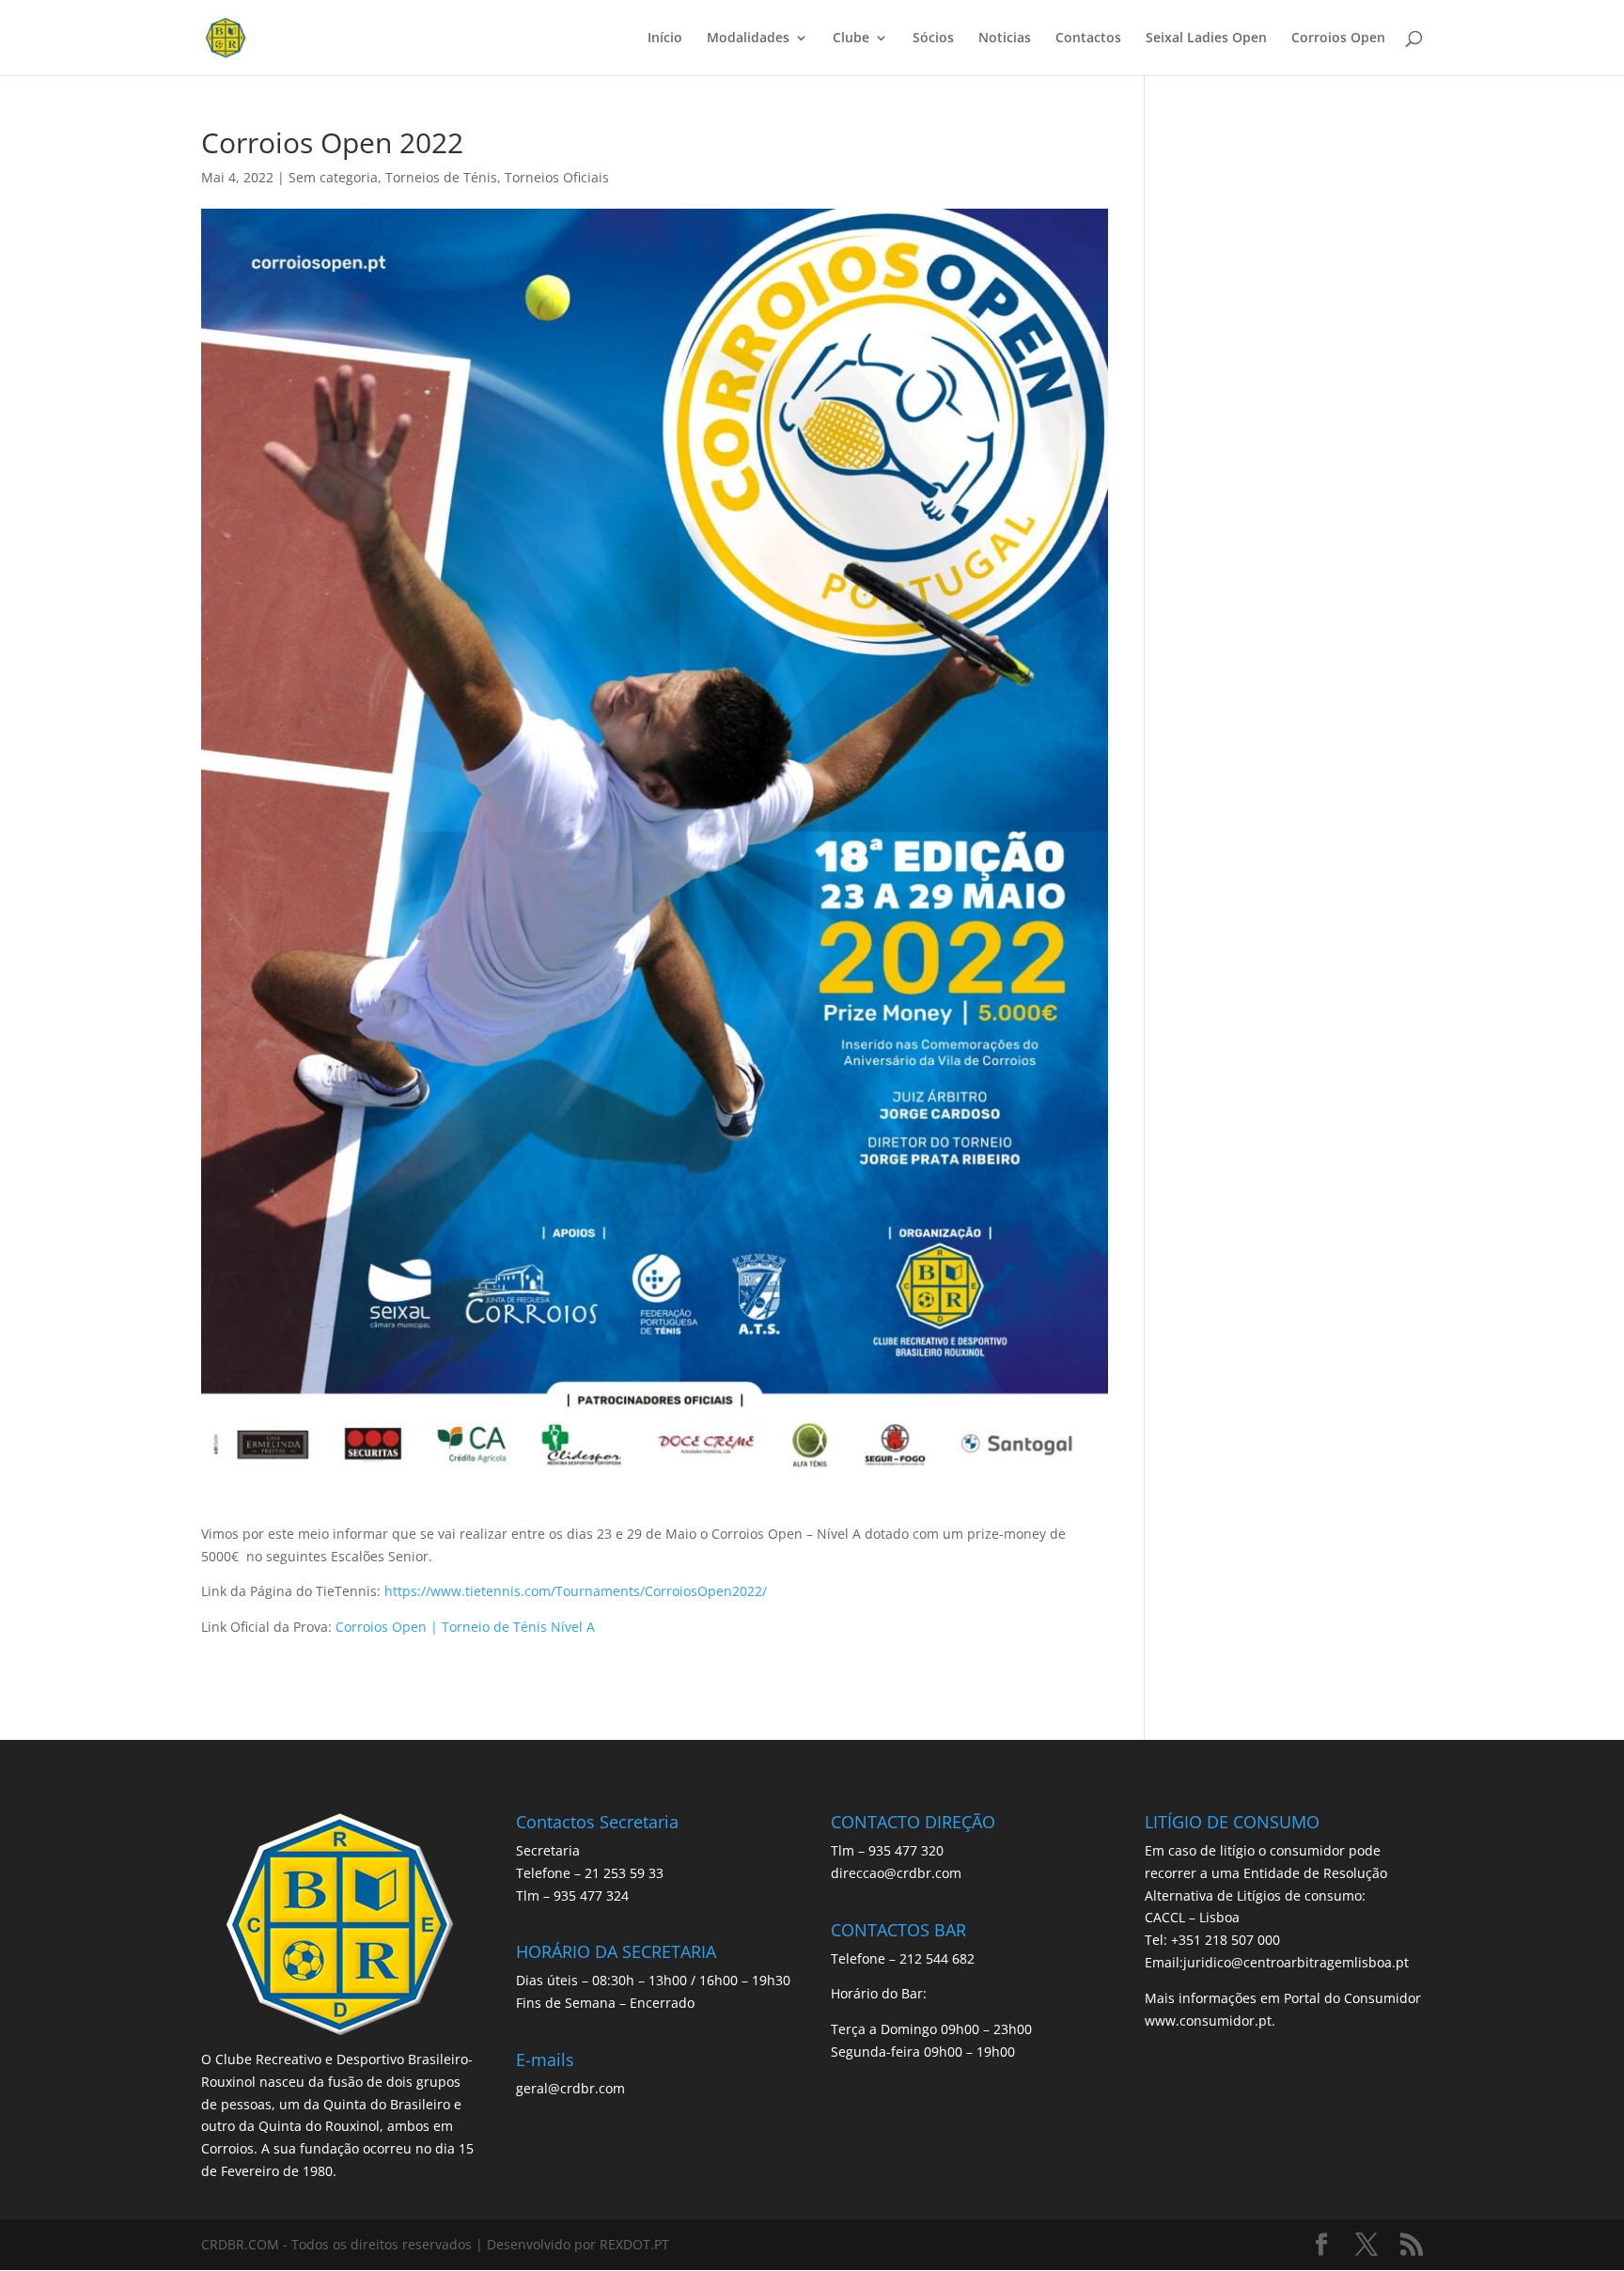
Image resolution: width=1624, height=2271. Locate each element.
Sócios (933, 39)
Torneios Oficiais (557, 177)
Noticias (1005, 39)
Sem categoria (333, 177)
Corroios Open (1338, 39)
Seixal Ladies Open (1206, 39)
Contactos (1088, 39)
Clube (851, 39)
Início (665, 39)
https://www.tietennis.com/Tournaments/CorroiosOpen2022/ (576, 1591)
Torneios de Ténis (441, 177)
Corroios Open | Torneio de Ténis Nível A (465, 1627)
